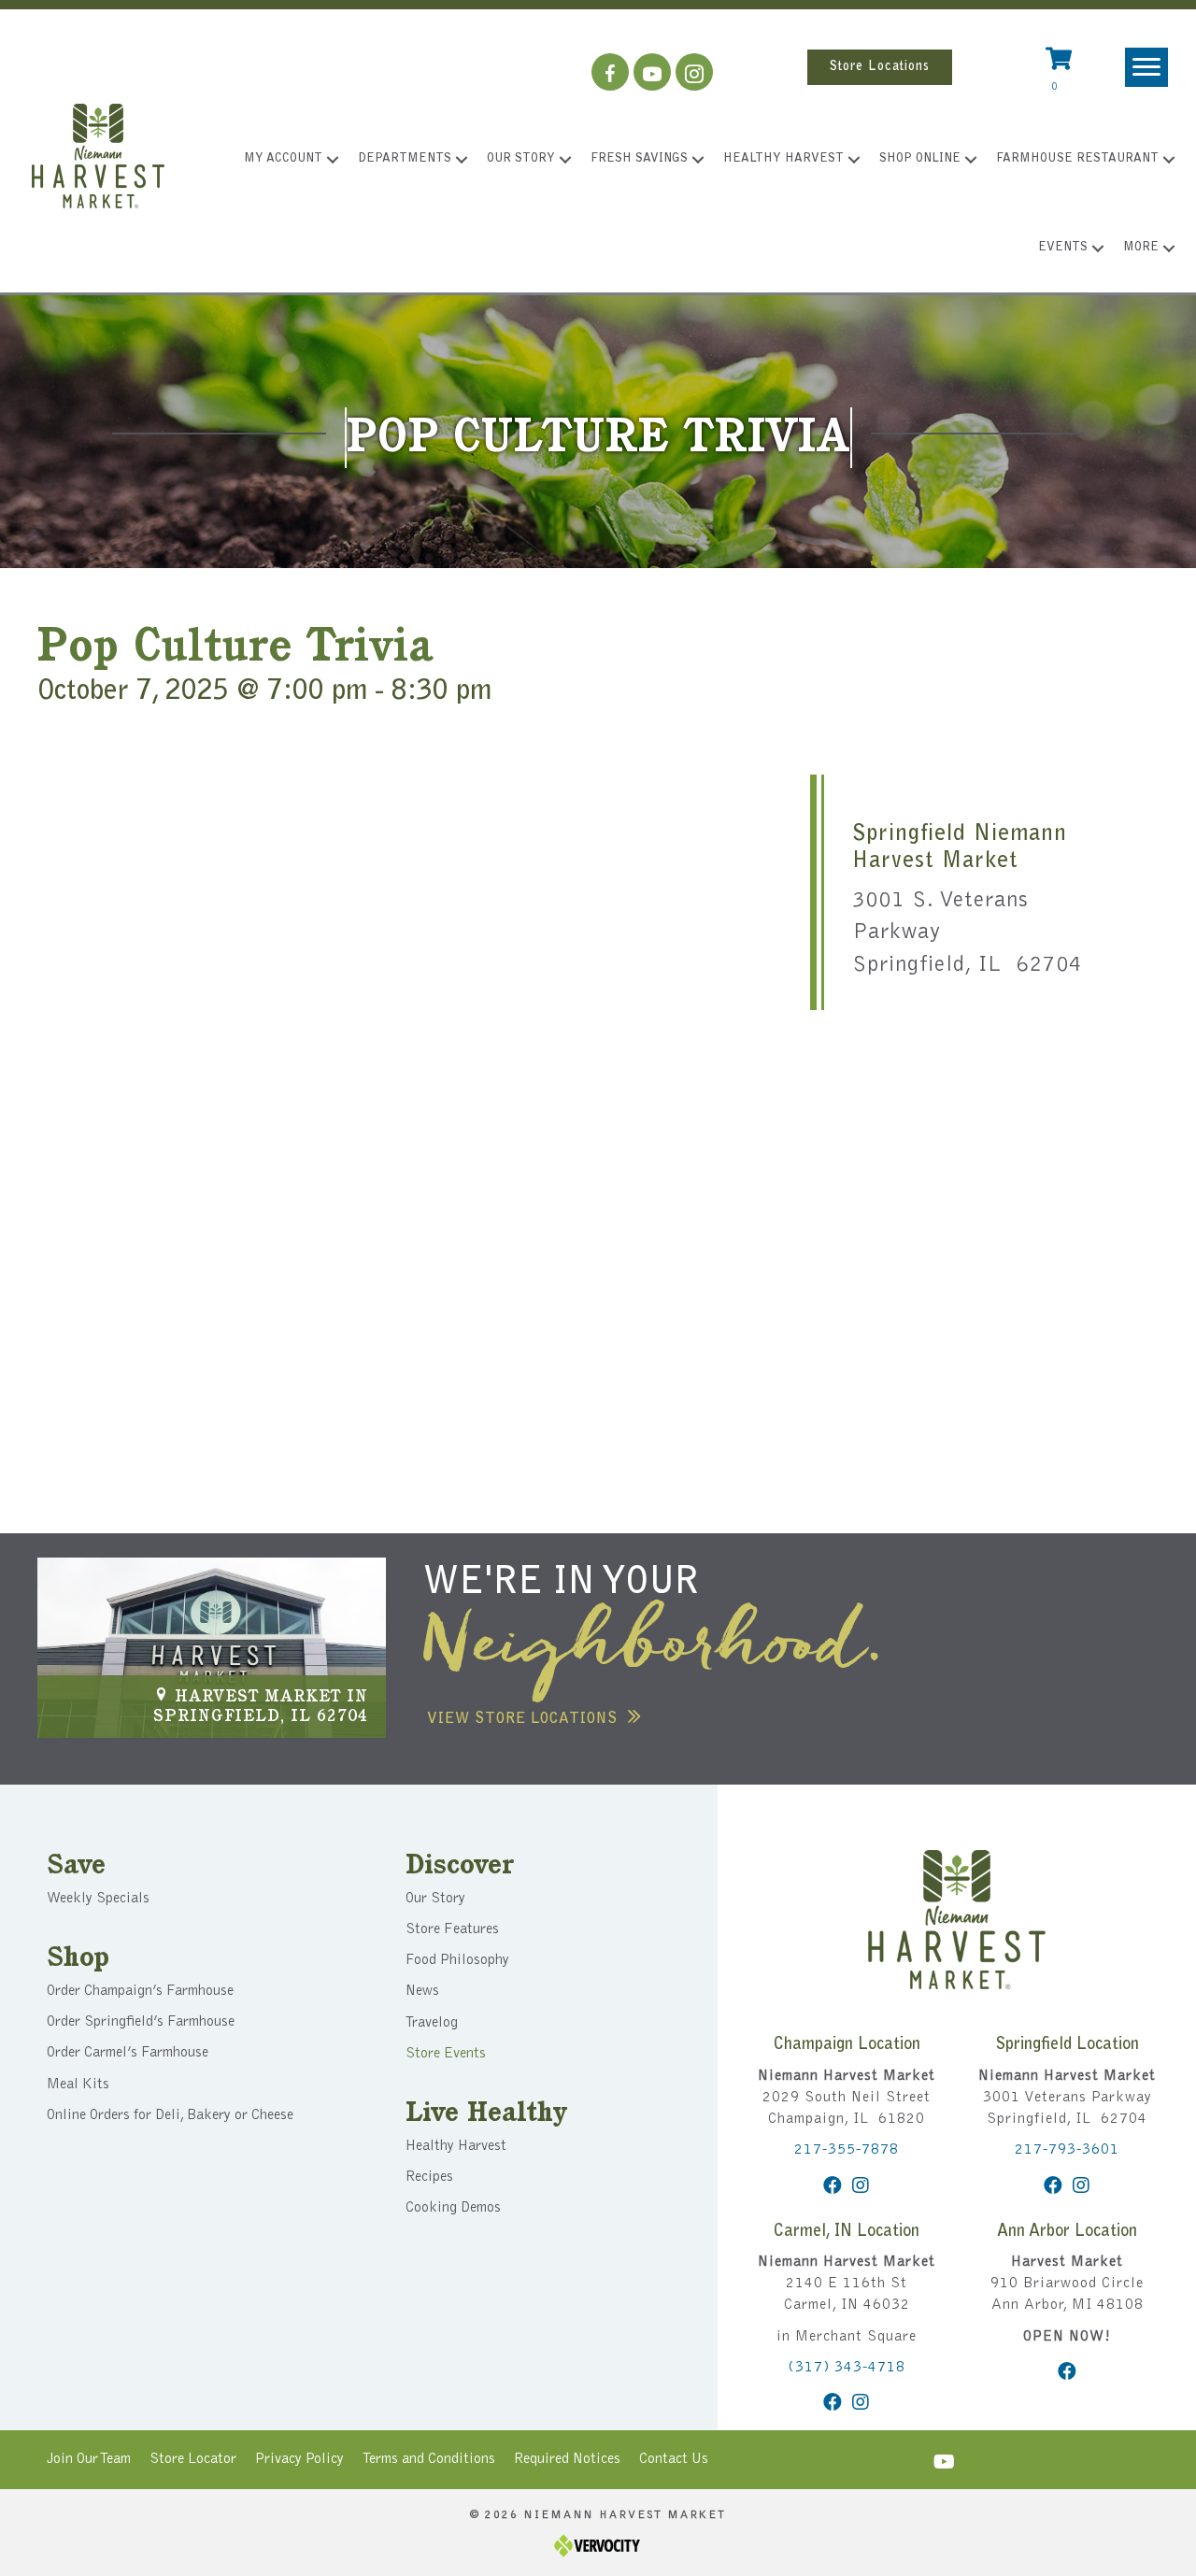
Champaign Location (847, 2045)
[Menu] (1146, 67)
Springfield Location (1067, 2045)
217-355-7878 (847, 2150)
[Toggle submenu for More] (1169, 249)
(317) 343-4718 (847, 2368)
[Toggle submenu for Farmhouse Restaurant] (1169, 160)
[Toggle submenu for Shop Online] (971, 160)
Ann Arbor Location (1067, 2232)
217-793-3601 (1067, 2150)
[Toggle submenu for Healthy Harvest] (854, 160)
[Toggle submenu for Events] (1098, 249)
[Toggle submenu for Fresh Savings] (698, 160)
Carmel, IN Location (847, 2232)
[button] (610, 72)
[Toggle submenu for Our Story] (565, 160)
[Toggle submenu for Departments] (462, 160)
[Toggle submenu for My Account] (333, 160)
